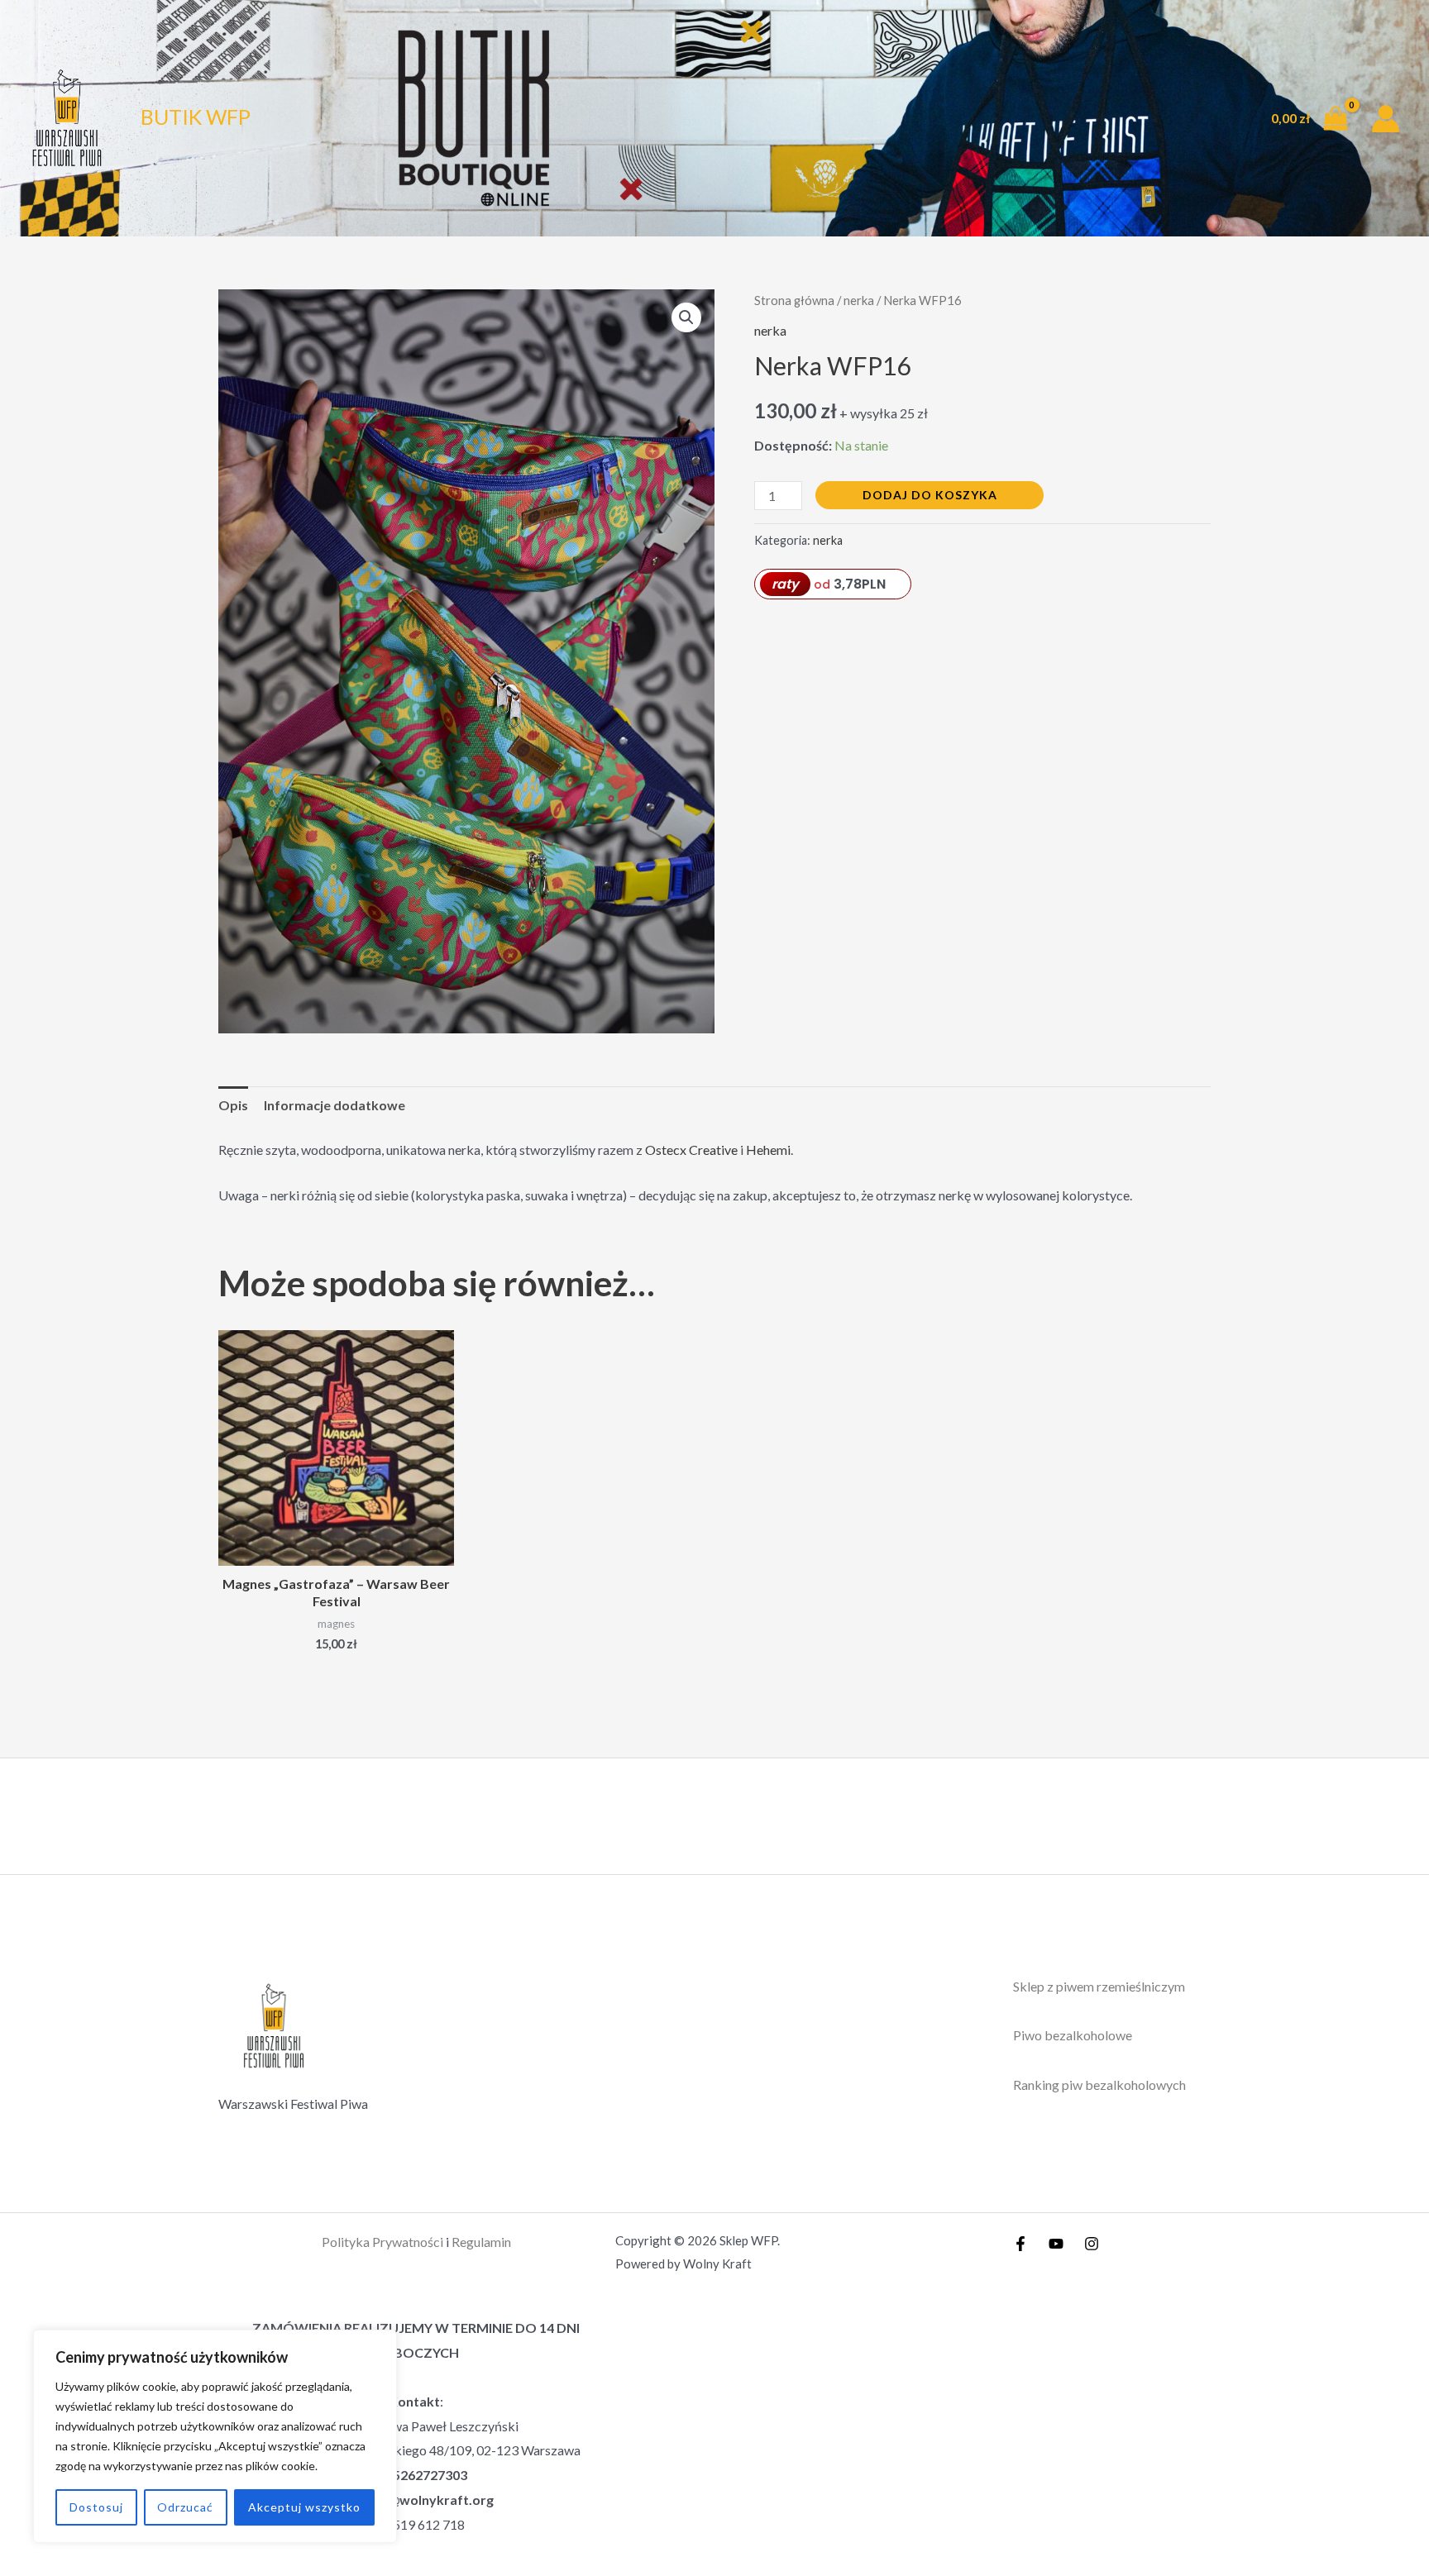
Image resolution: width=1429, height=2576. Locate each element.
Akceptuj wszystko (304, 2507)
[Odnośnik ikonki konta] (1386, 119)
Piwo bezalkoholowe (1073, 2035)
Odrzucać (185, 2507)
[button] (686, 317)
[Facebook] (1020, 2244)
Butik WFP (196, 117)
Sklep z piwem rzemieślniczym (1099, 1986)
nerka (859, 300)
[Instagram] (1092, 2244)
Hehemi (768, 1150)
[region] (215, 2436)
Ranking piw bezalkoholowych (1099, 2085)
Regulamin (481, 2242)
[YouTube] (1056, 2244)
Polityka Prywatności (382, 2242)
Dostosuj (96, 2507)
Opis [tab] (233, 1105)
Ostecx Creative (691, 1150)
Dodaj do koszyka (930, 495)
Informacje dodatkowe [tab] (335, 1105)
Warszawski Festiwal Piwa (293, 2104)
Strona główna (794, 300)
